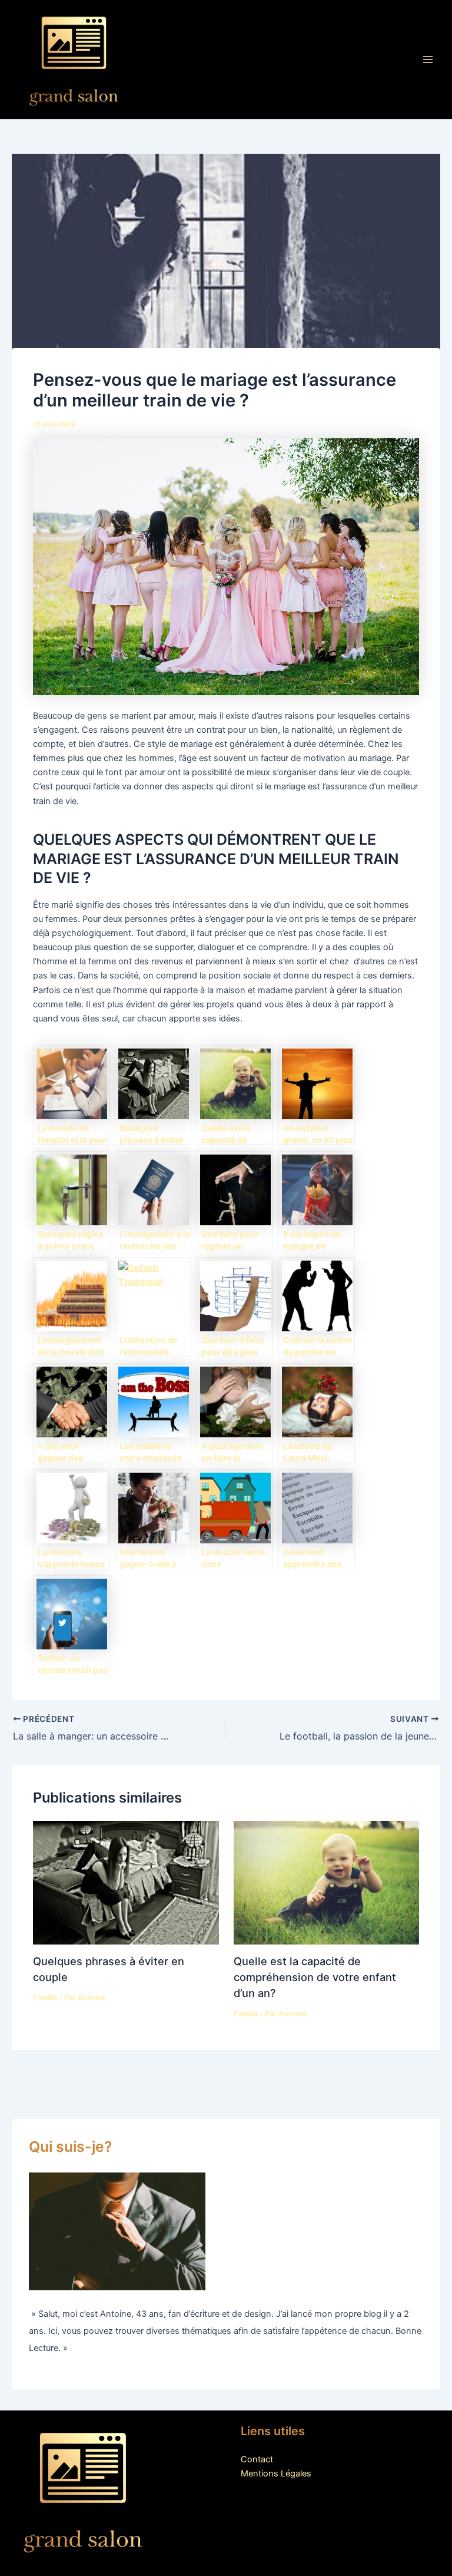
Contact (257, 2459)
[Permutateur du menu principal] (428, 59)
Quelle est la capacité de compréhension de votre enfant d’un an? (315, 1977)
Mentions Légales (276, 2474)
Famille (45, 1997)
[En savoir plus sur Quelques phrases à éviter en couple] (126, 1882)
